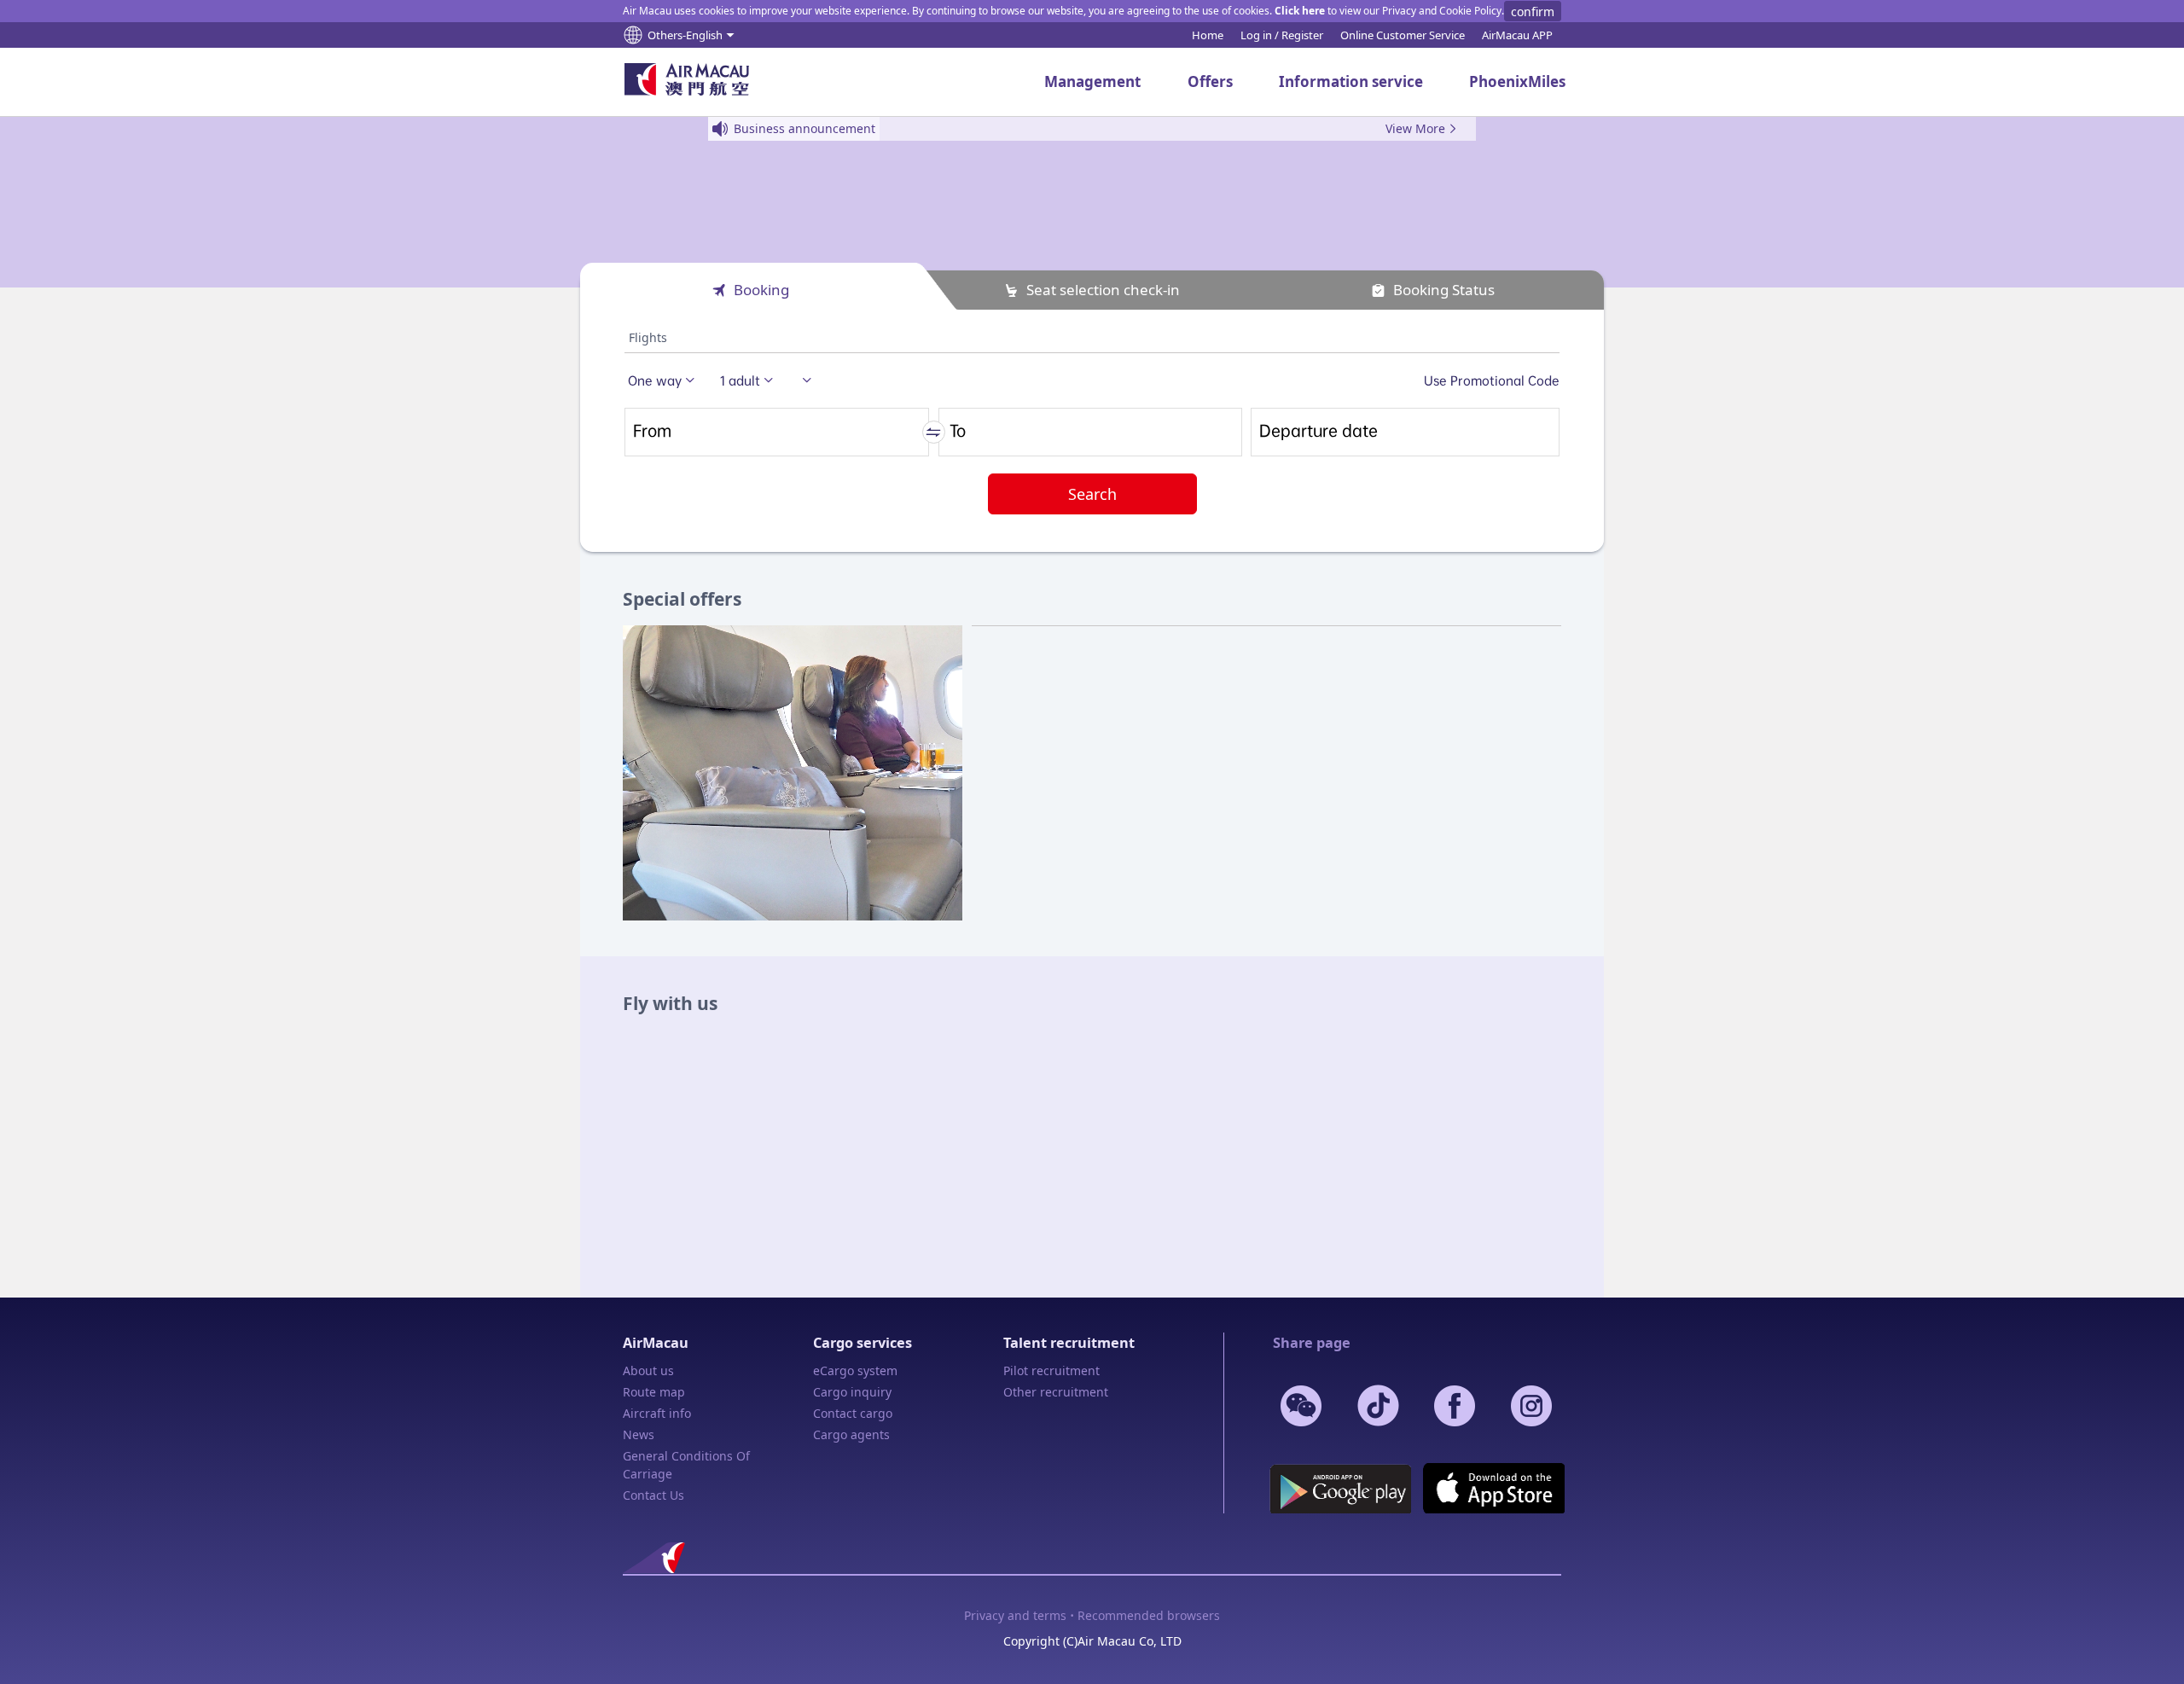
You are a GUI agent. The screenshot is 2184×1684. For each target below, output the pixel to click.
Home (1208, 35)
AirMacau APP (1517, 35)
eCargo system (855, 1370)
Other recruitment (1056, 1392)
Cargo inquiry (852, 1392)
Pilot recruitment (1051, 1370)
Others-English (685, 35)
